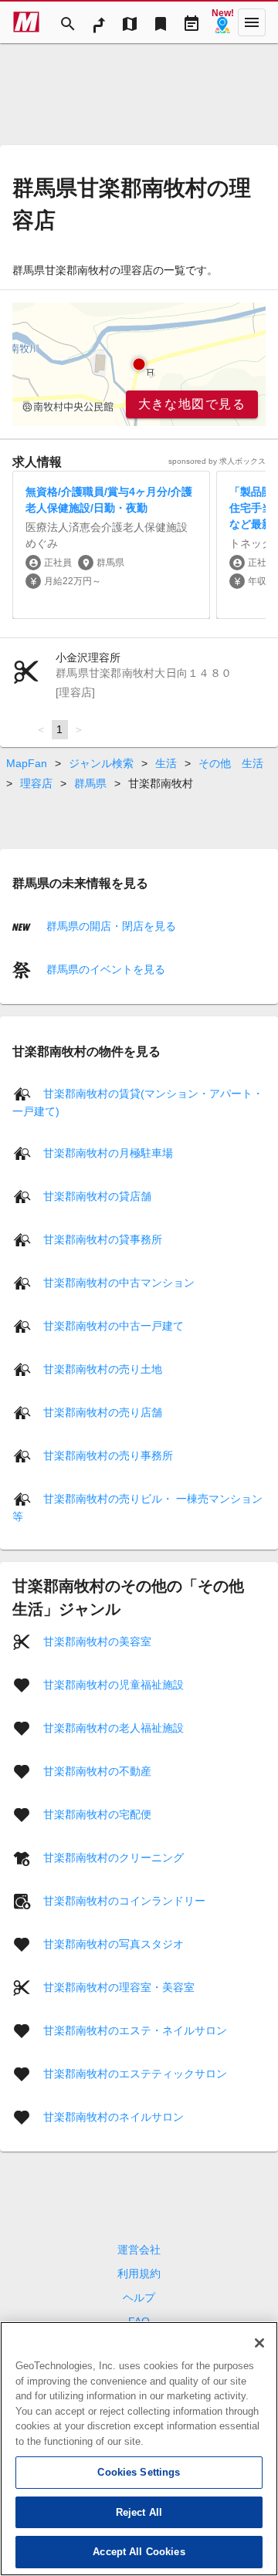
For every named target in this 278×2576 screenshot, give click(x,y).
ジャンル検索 (101, 763)
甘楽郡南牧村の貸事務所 (103, 1239)
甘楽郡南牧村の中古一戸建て (114, 1326)
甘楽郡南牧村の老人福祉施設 (114, 1728)
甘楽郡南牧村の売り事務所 (108, 1455)
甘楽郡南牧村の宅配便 (97, 1814)
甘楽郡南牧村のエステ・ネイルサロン (135, 2030)
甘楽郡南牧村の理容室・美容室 (119, 1987)
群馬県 (90, 783)
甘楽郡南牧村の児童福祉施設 (114, 1685)
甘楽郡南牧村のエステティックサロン (135, 2074)
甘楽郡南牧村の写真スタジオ (114, 1944)
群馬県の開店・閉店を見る (110, 926)
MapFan (27, 763)
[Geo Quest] (222, 22)
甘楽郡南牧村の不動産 (97, 1771)
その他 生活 (231, 763)
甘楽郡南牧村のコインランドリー (124, 1901)
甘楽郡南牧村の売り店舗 (103, 1412)
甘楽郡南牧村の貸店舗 (97, 1196)
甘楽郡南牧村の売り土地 (103, 1369)
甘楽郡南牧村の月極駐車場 (108, 1153)
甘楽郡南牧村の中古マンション (119, 1283)
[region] (139, 364)
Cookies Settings (139, 2472)
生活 (166, 763)
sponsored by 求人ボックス (217, 461)
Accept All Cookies (139, 2552)
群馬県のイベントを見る (104, 969)
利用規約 (139, 2273)
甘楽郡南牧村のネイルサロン (114, 2117)
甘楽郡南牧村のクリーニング (114, 1858)
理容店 (36, 783)
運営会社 (139, 2250)
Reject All (139, 2512)
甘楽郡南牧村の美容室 (97, 1641)
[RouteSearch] (99, 22)
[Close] (259, 2343)
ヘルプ (139, 2297)
